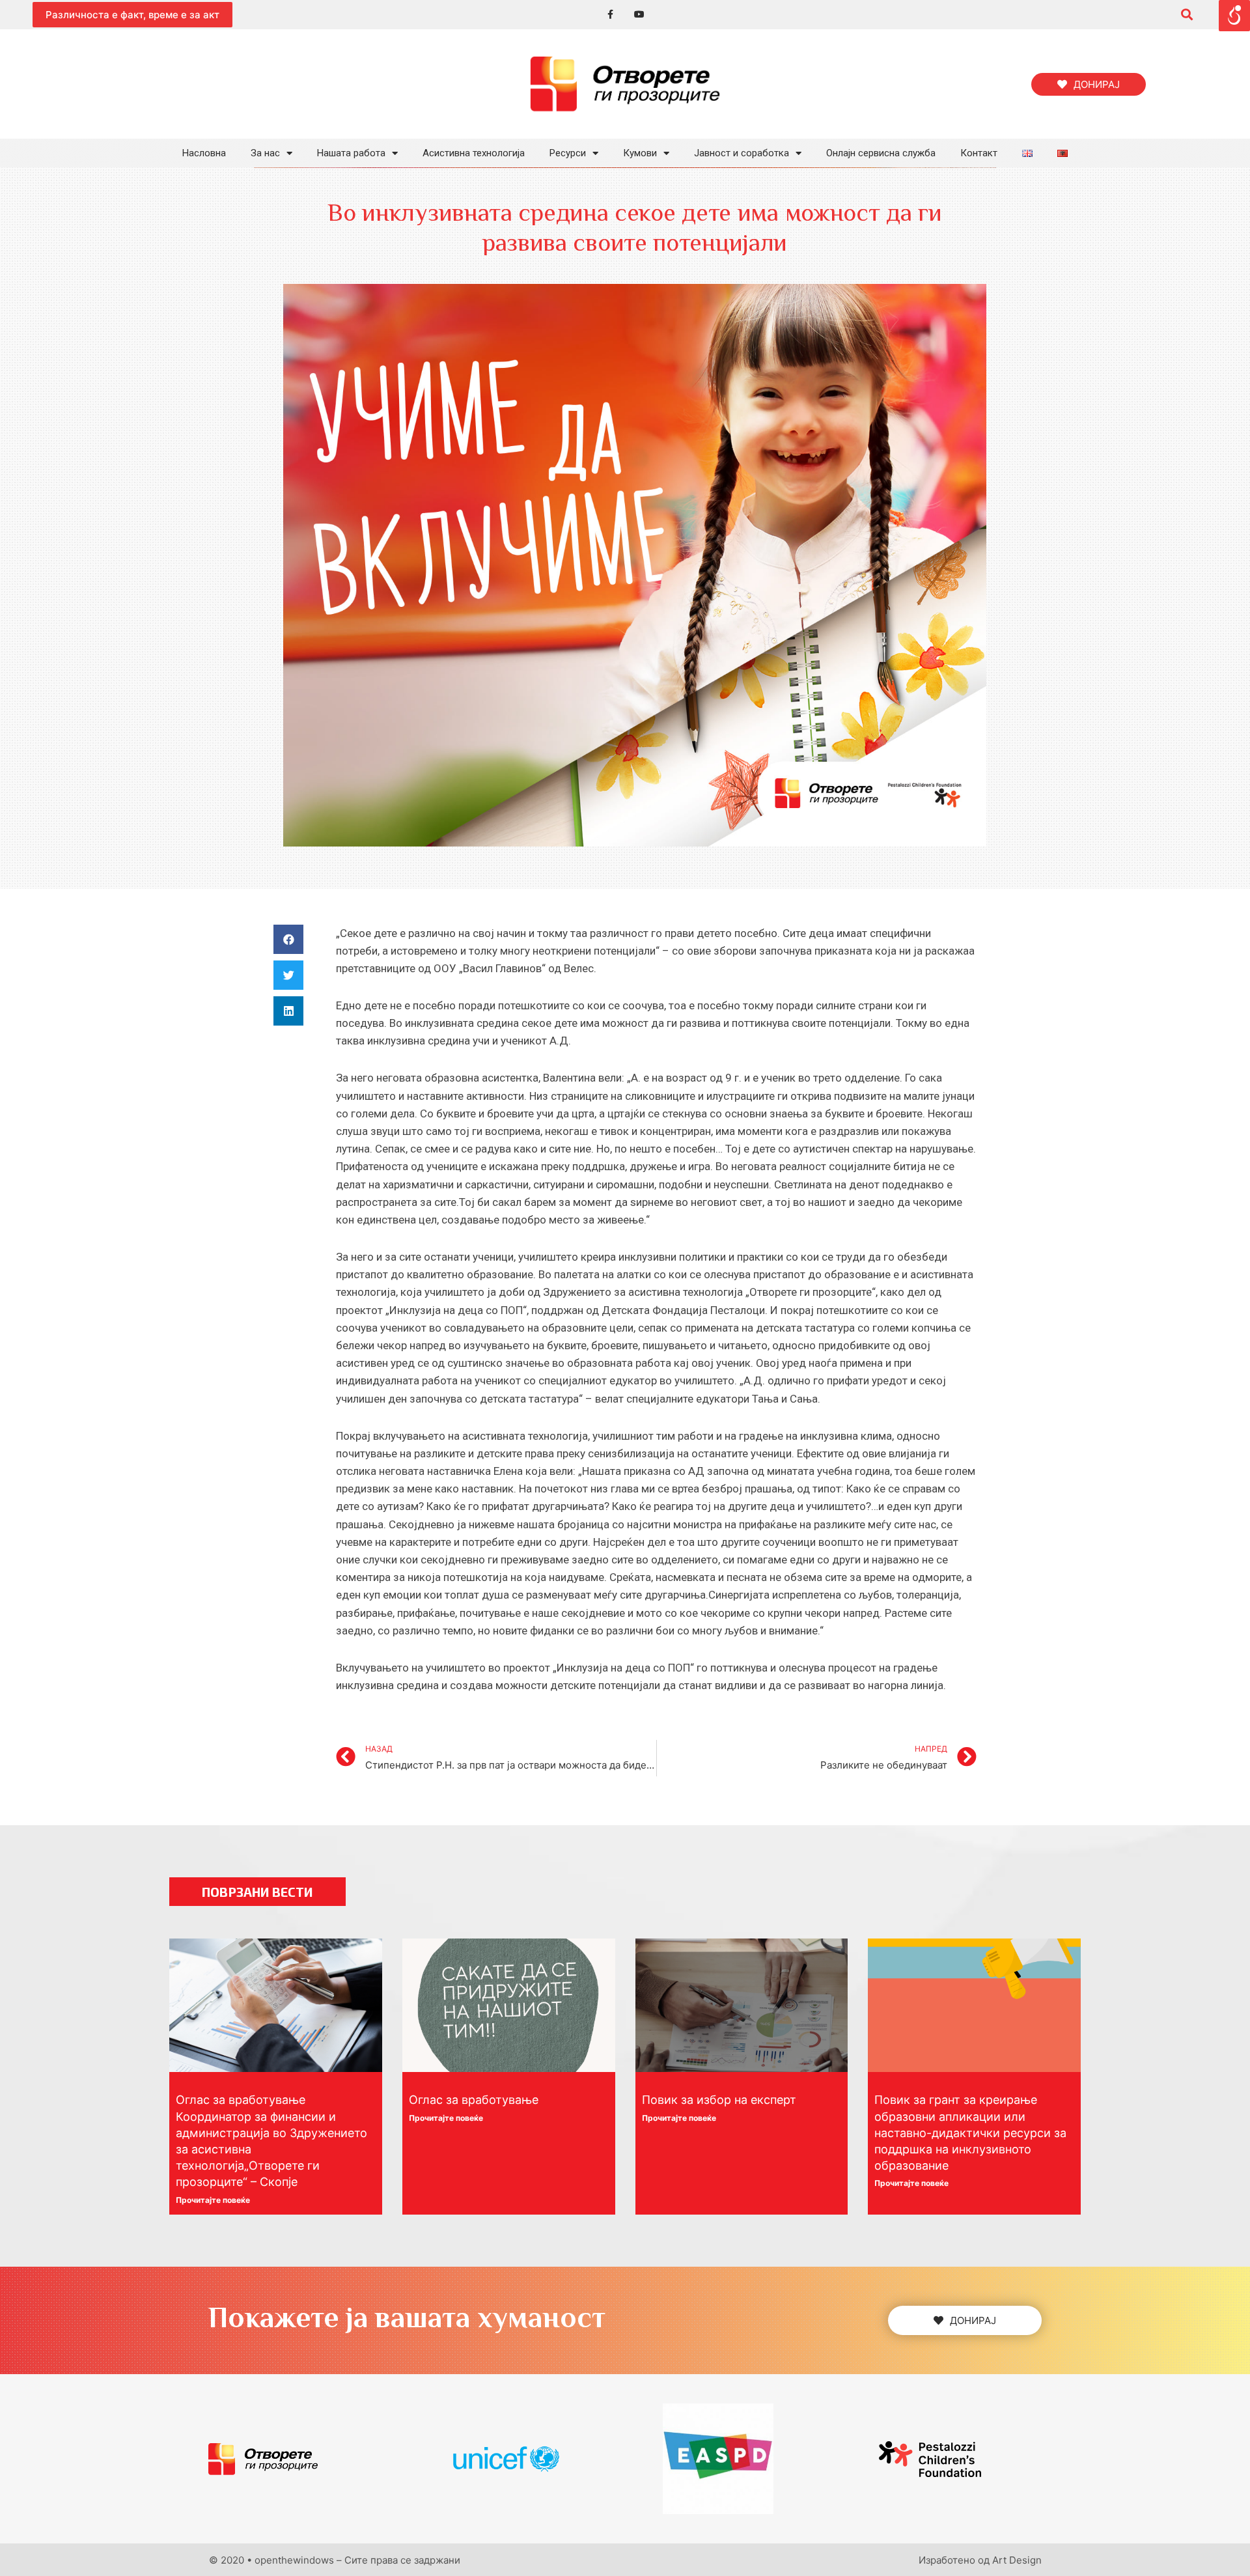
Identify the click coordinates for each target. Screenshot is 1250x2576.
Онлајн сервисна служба (881, 153)
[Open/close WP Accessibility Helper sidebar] (1234, 16)
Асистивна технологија (474, 153)
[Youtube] (640, 15)
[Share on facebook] (288, 939)
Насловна (204, 153)
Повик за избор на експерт (719, 2100)
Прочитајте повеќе (213, 2200)
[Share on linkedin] (288, 1011)
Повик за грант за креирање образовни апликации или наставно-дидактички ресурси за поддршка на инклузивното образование (970, 2133)
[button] (132, 15)
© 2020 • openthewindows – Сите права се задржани (335, 2560)
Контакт (979, 153)
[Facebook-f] (610, 15)
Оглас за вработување (474, 2100)
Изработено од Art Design (980, 2560)
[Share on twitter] (288, 975)
